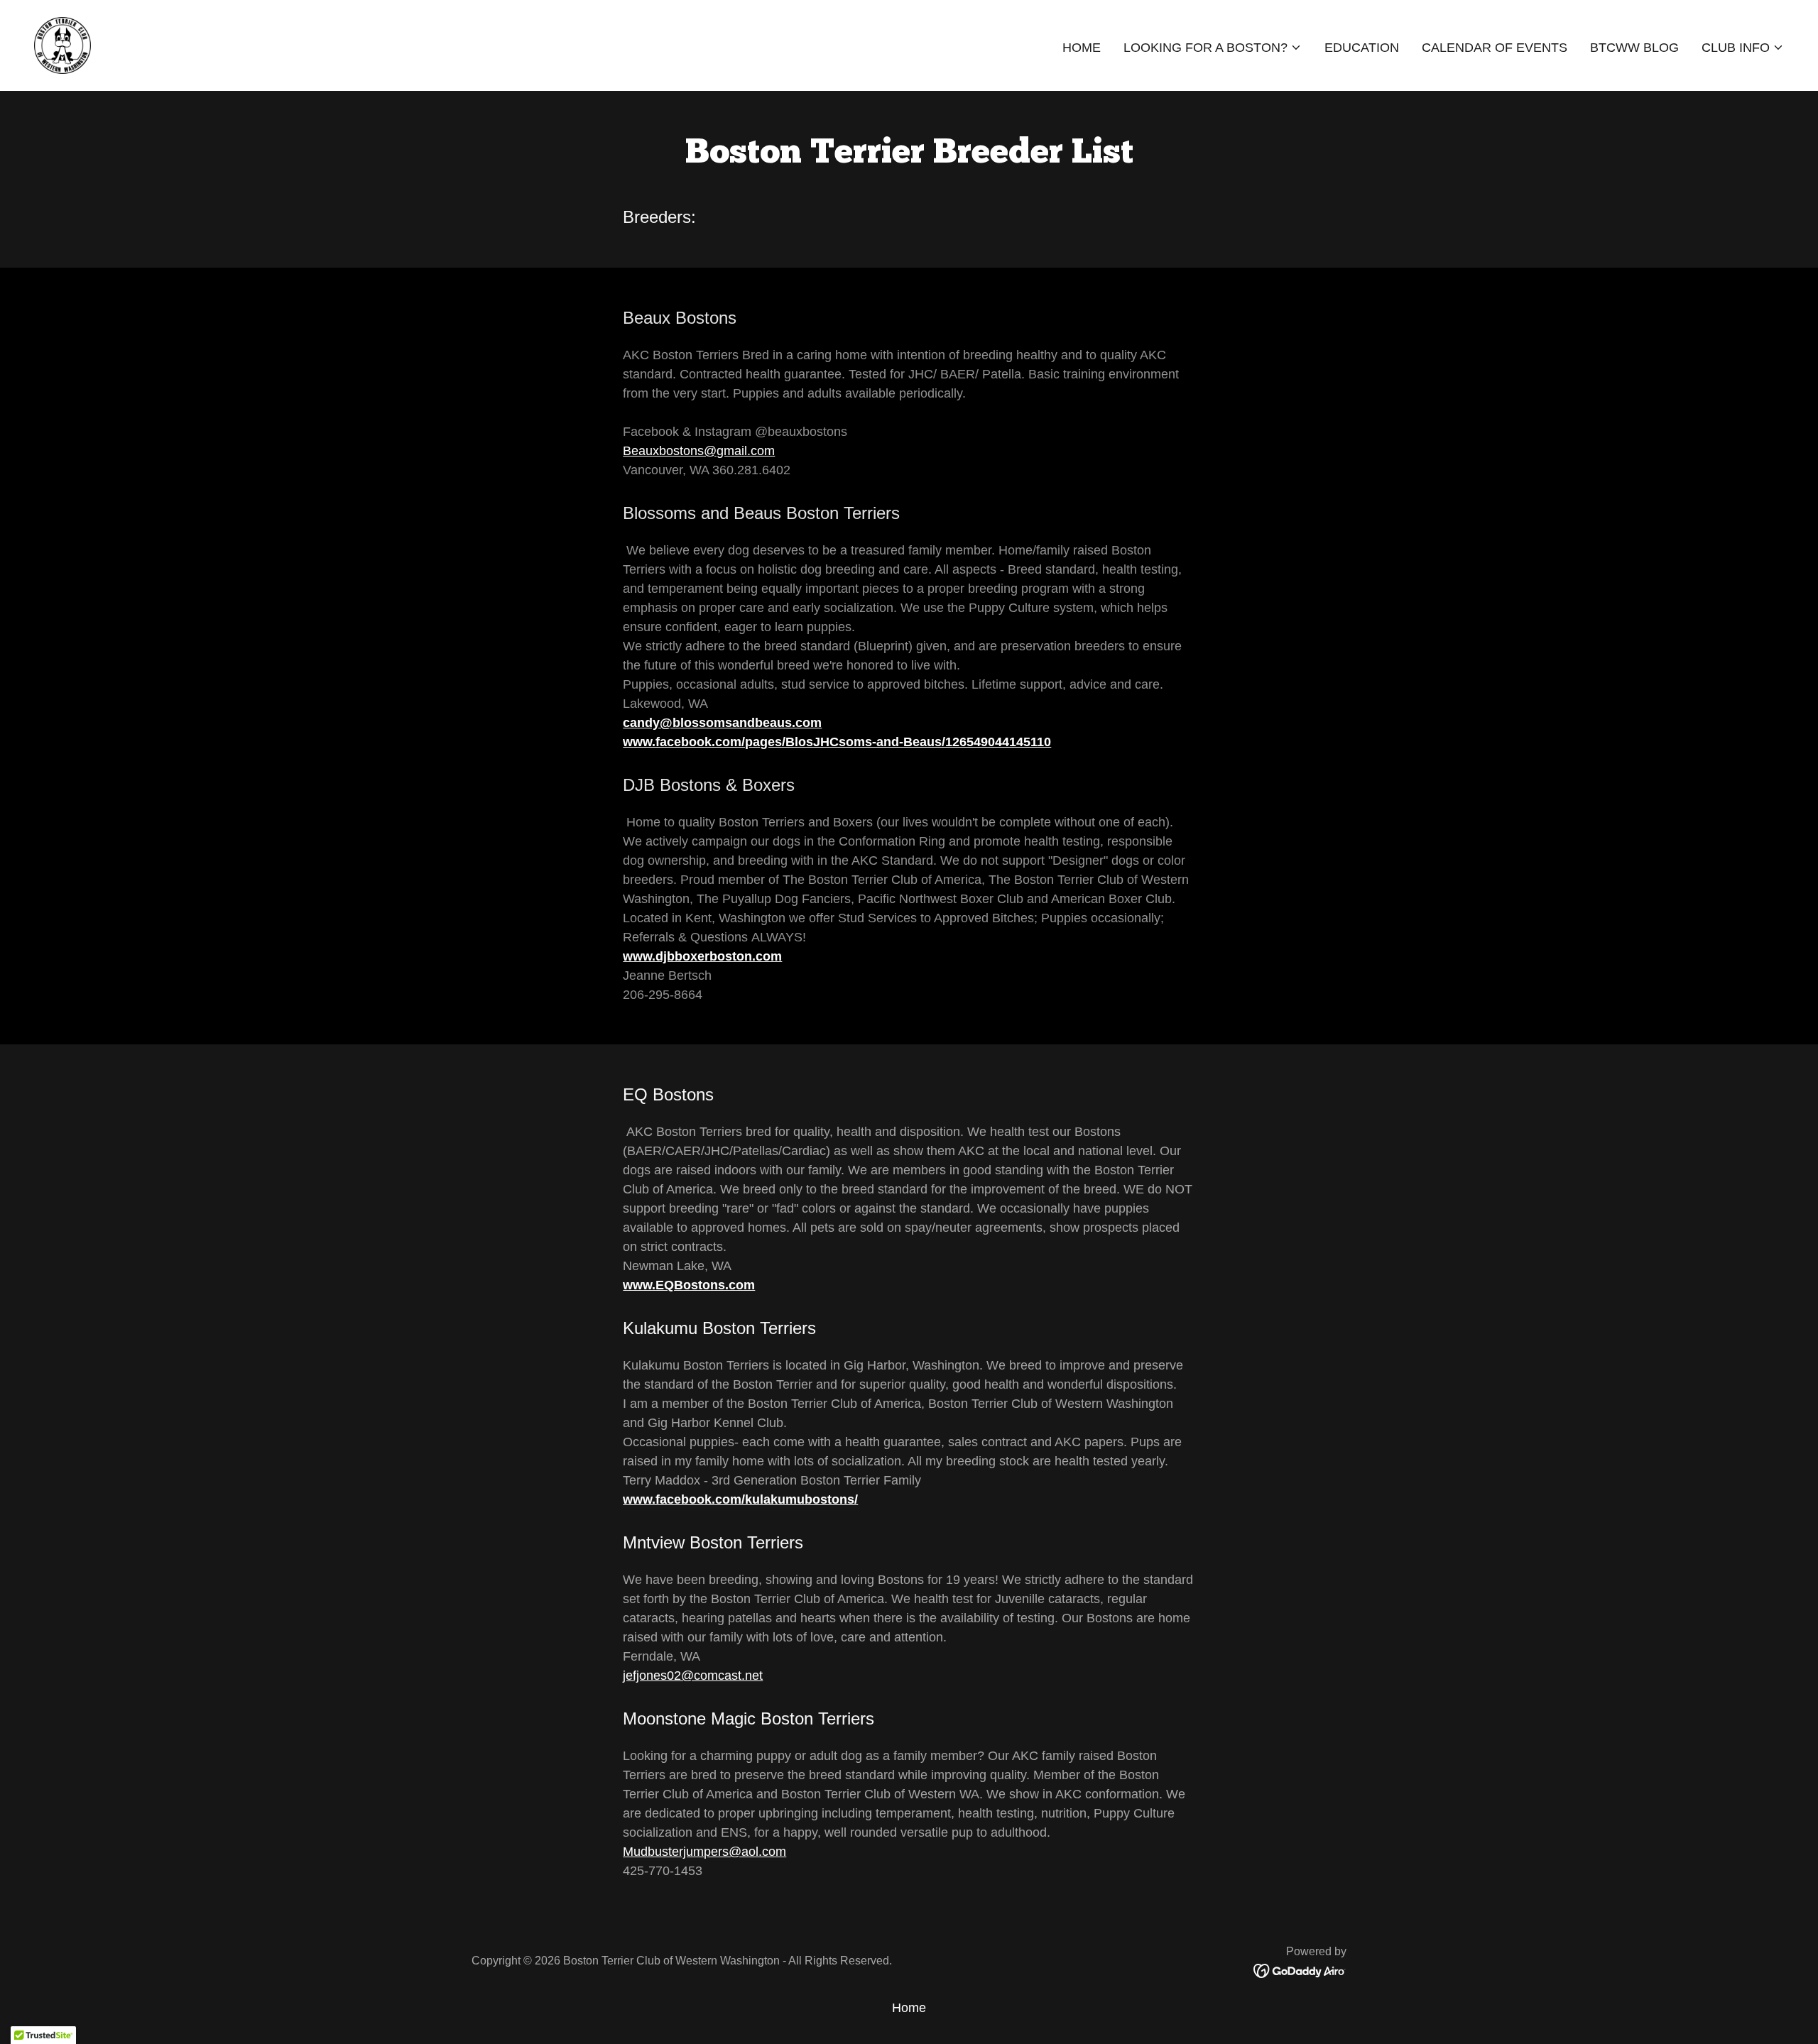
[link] (62, 45)
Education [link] (1362, 48)
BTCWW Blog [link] (1634, 48)
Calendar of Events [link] (1495, 48)
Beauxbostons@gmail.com (699, 451)
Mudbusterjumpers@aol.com (704, 1852)
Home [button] (909, 2008)
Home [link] (1082, 48)
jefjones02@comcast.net (693, 1676)
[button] (1213, 48)
